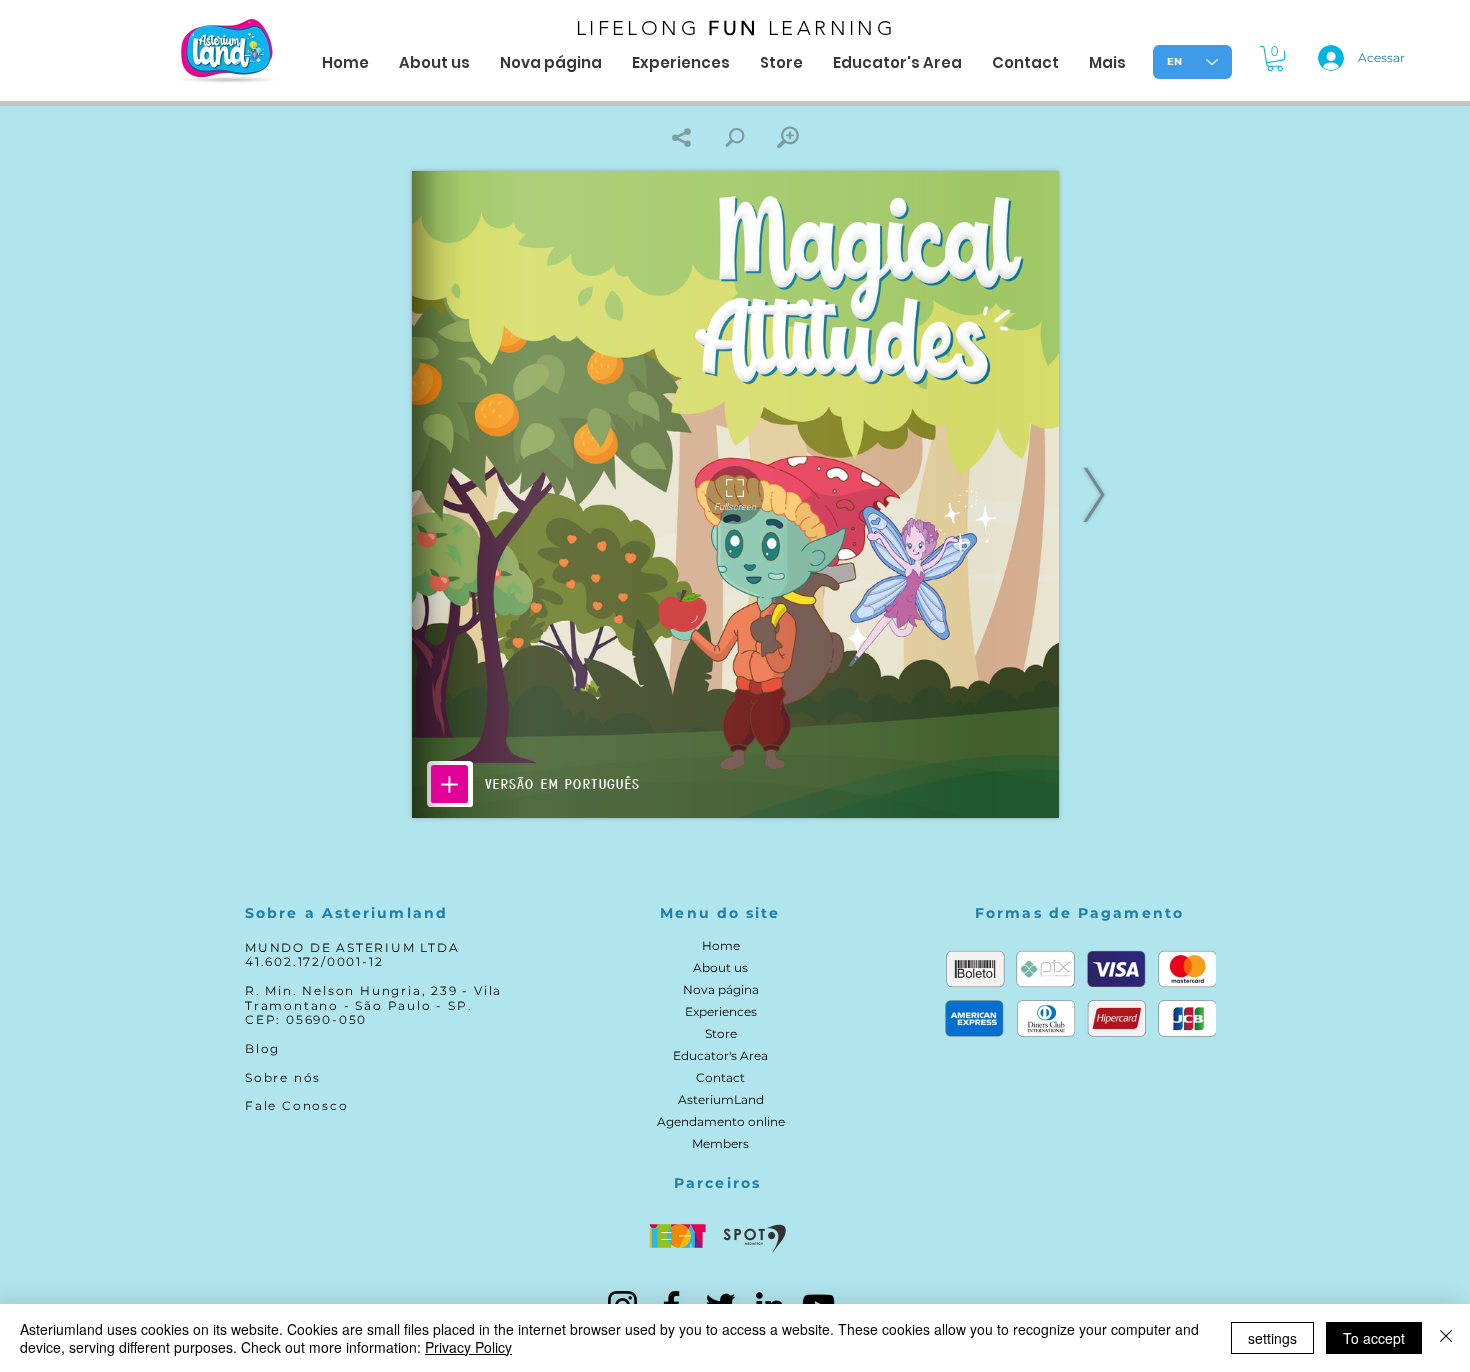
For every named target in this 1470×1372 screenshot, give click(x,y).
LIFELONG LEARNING (736, 28)
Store (721, 1033)
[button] (1275, 58)
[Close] (1446, 1338)
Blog (262, 1048)
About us (720, 967)
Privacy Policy (468, 1347)
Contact (720, 1077)
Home (721, 945)
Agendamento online (721, 1121)
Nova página (721, 989)
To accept (1374, 1338)
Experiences (721, 1011)
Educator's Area (720, 1055)
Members (720, 1143)
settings (1272, 1338)
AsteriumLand (721, 1099)
